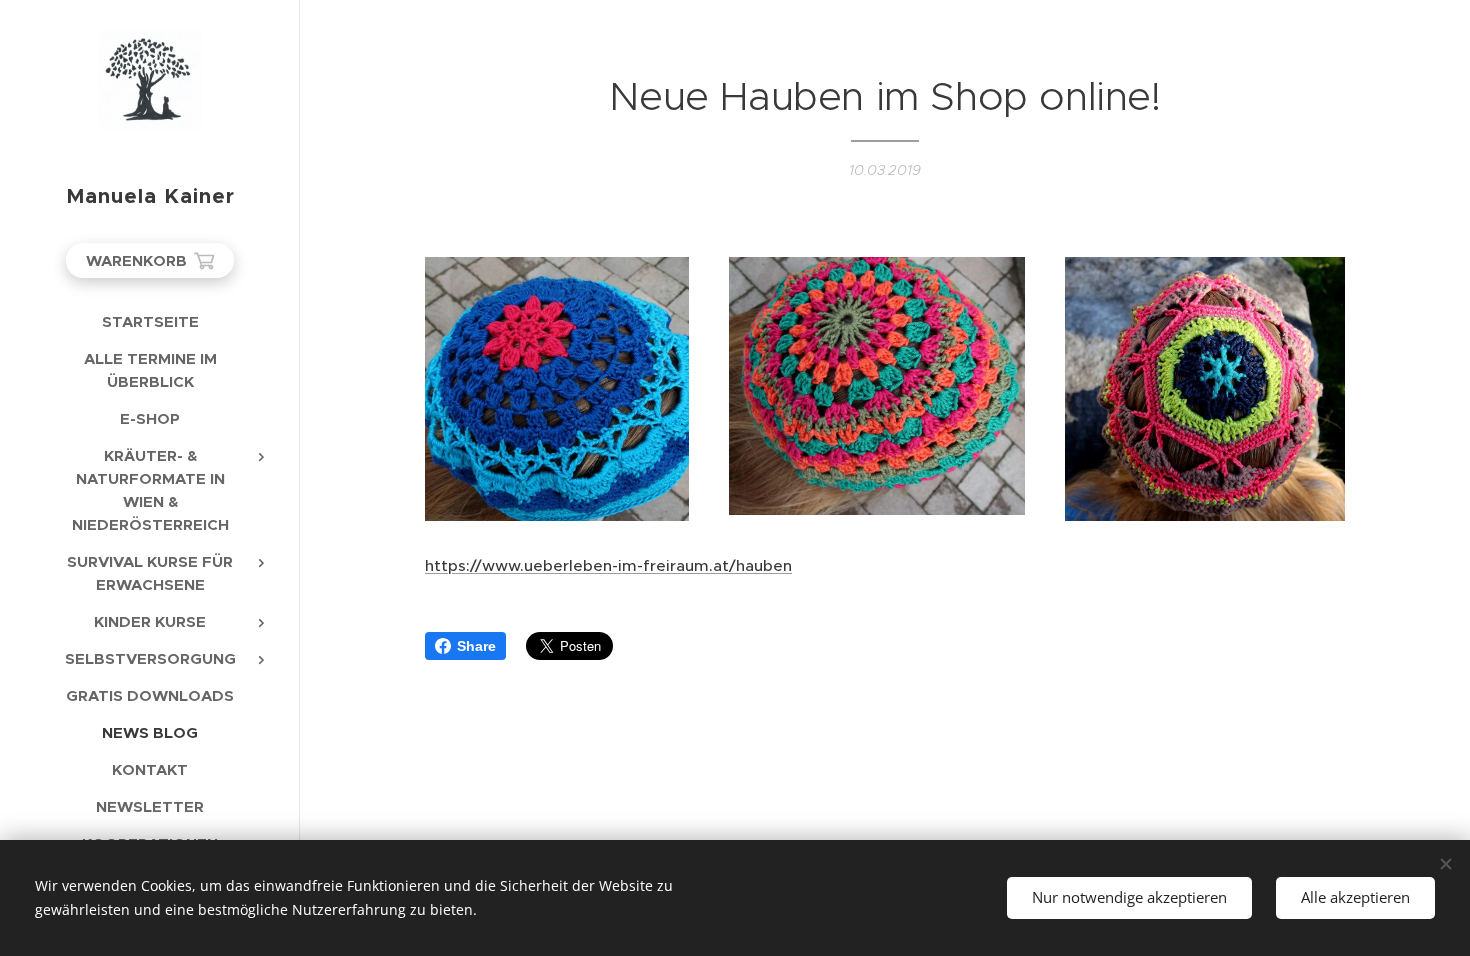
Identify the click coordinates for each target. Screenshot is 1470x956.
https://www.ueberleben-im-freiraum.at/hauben (608, 565)
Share (476, 646)
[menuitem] (150, 321)
